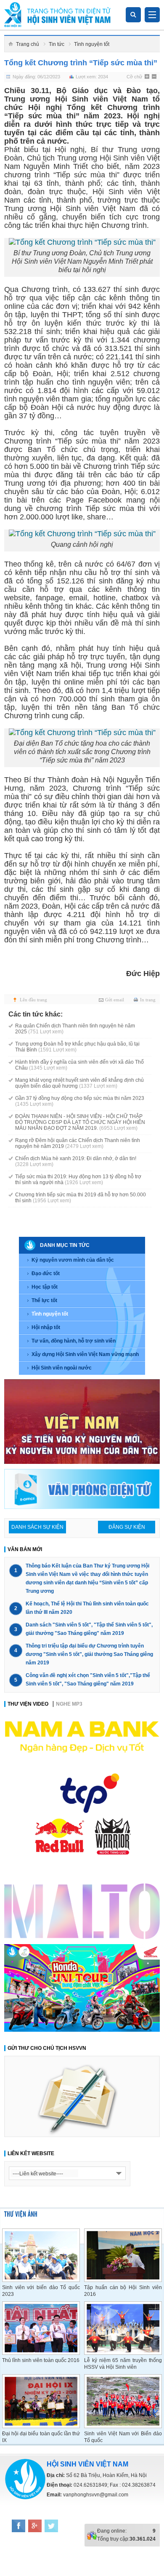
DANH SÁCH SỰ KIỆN (37, 1527)
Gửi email (115, 1000)
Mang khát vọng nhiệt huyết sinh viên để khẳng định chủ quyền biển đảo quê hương (79, 1083)
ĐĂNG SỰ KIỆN (127, 1527)
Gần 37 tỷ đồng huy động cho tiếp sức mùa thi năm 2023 (80, 1101)
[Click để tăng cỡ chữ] (148, 77)
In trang (148, 1000)
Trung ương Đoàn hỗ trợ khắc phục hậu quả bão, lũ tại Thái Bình (77, 1047)
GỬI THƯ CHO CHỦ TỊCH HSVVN (47, 2048)
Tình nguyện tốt (92, 44)
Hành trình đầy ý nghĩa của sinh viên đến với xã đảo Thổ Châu (79, 1065)
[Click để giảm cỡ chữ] (155, 77)
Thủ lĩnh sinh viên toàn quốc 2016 (41, 2360)
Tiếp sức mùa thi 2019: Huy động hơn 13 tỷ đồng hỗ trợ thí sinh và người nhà (78, 1180)
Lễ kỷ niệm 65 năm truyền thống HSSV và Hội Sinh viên (123, 2364)
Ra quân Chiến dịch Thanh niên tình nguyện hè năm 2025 (75, 1029)
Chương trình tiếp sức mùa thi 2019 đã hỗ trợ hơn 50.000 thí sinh (81, 1198)
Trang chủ (28, 44)
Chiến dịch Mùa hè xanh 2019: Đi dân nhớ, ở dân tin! (76, 1161)
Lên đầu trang (33, 1000)
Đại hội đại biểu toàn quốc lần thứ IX (41, 2437)
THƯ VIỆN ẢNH (21, 2214)
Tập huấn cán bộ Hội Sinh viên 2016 (123, 2291)
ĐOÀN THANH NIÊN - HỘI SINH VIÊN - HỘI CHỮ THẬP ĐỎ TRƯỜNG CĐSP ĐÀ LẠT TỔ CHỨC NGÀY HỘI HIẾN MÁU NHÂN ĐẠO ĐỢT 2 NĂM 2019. (80, 1122)
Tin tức (57, 44)
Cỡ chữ (134, 77)
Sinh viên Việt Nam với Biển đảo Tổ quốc (123, 2437)
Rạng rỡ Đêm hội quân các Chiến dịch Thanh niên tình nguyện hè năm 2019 (78, 1143)
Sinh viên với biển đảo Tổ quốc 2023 (41, 2291)
